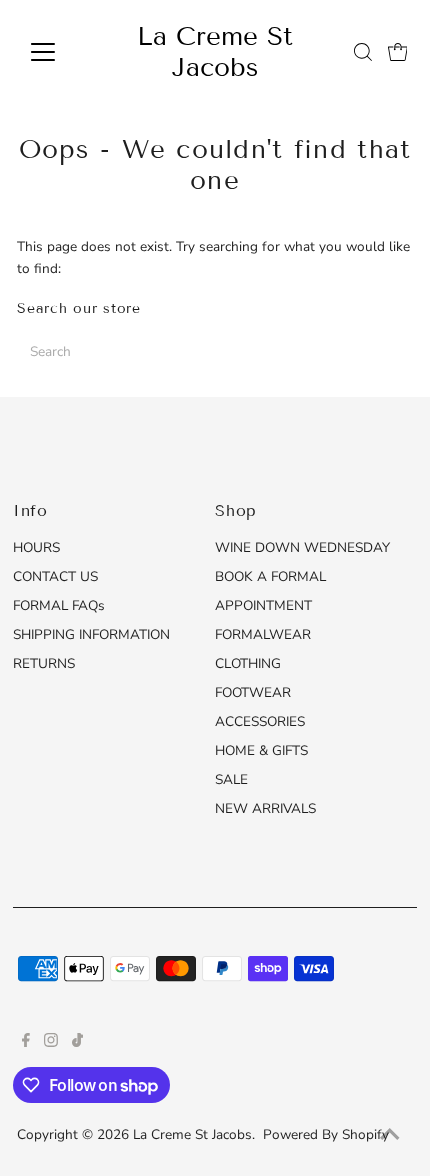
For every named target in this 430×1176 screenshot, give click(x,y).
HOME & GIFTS (261, 750)
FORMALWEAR (263, 634)
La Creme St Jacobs (215, 52)
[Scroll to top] (390, 1136)
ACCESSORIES (260, 721)
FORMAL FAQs (59, 605)
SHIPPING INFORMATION (91, 634)
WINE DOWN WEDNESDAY (302, 547)
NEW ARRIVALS (265, 808)
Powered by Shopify (326, 1134)
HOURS (36, 547)
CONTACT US (55, 576)
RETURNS (44, 663)
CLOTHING (248, 663)
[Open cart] (398, 52)
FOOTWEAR (253, 692)
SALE (231, 779)
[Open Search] (363, 52)
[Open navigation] (64, 52)
